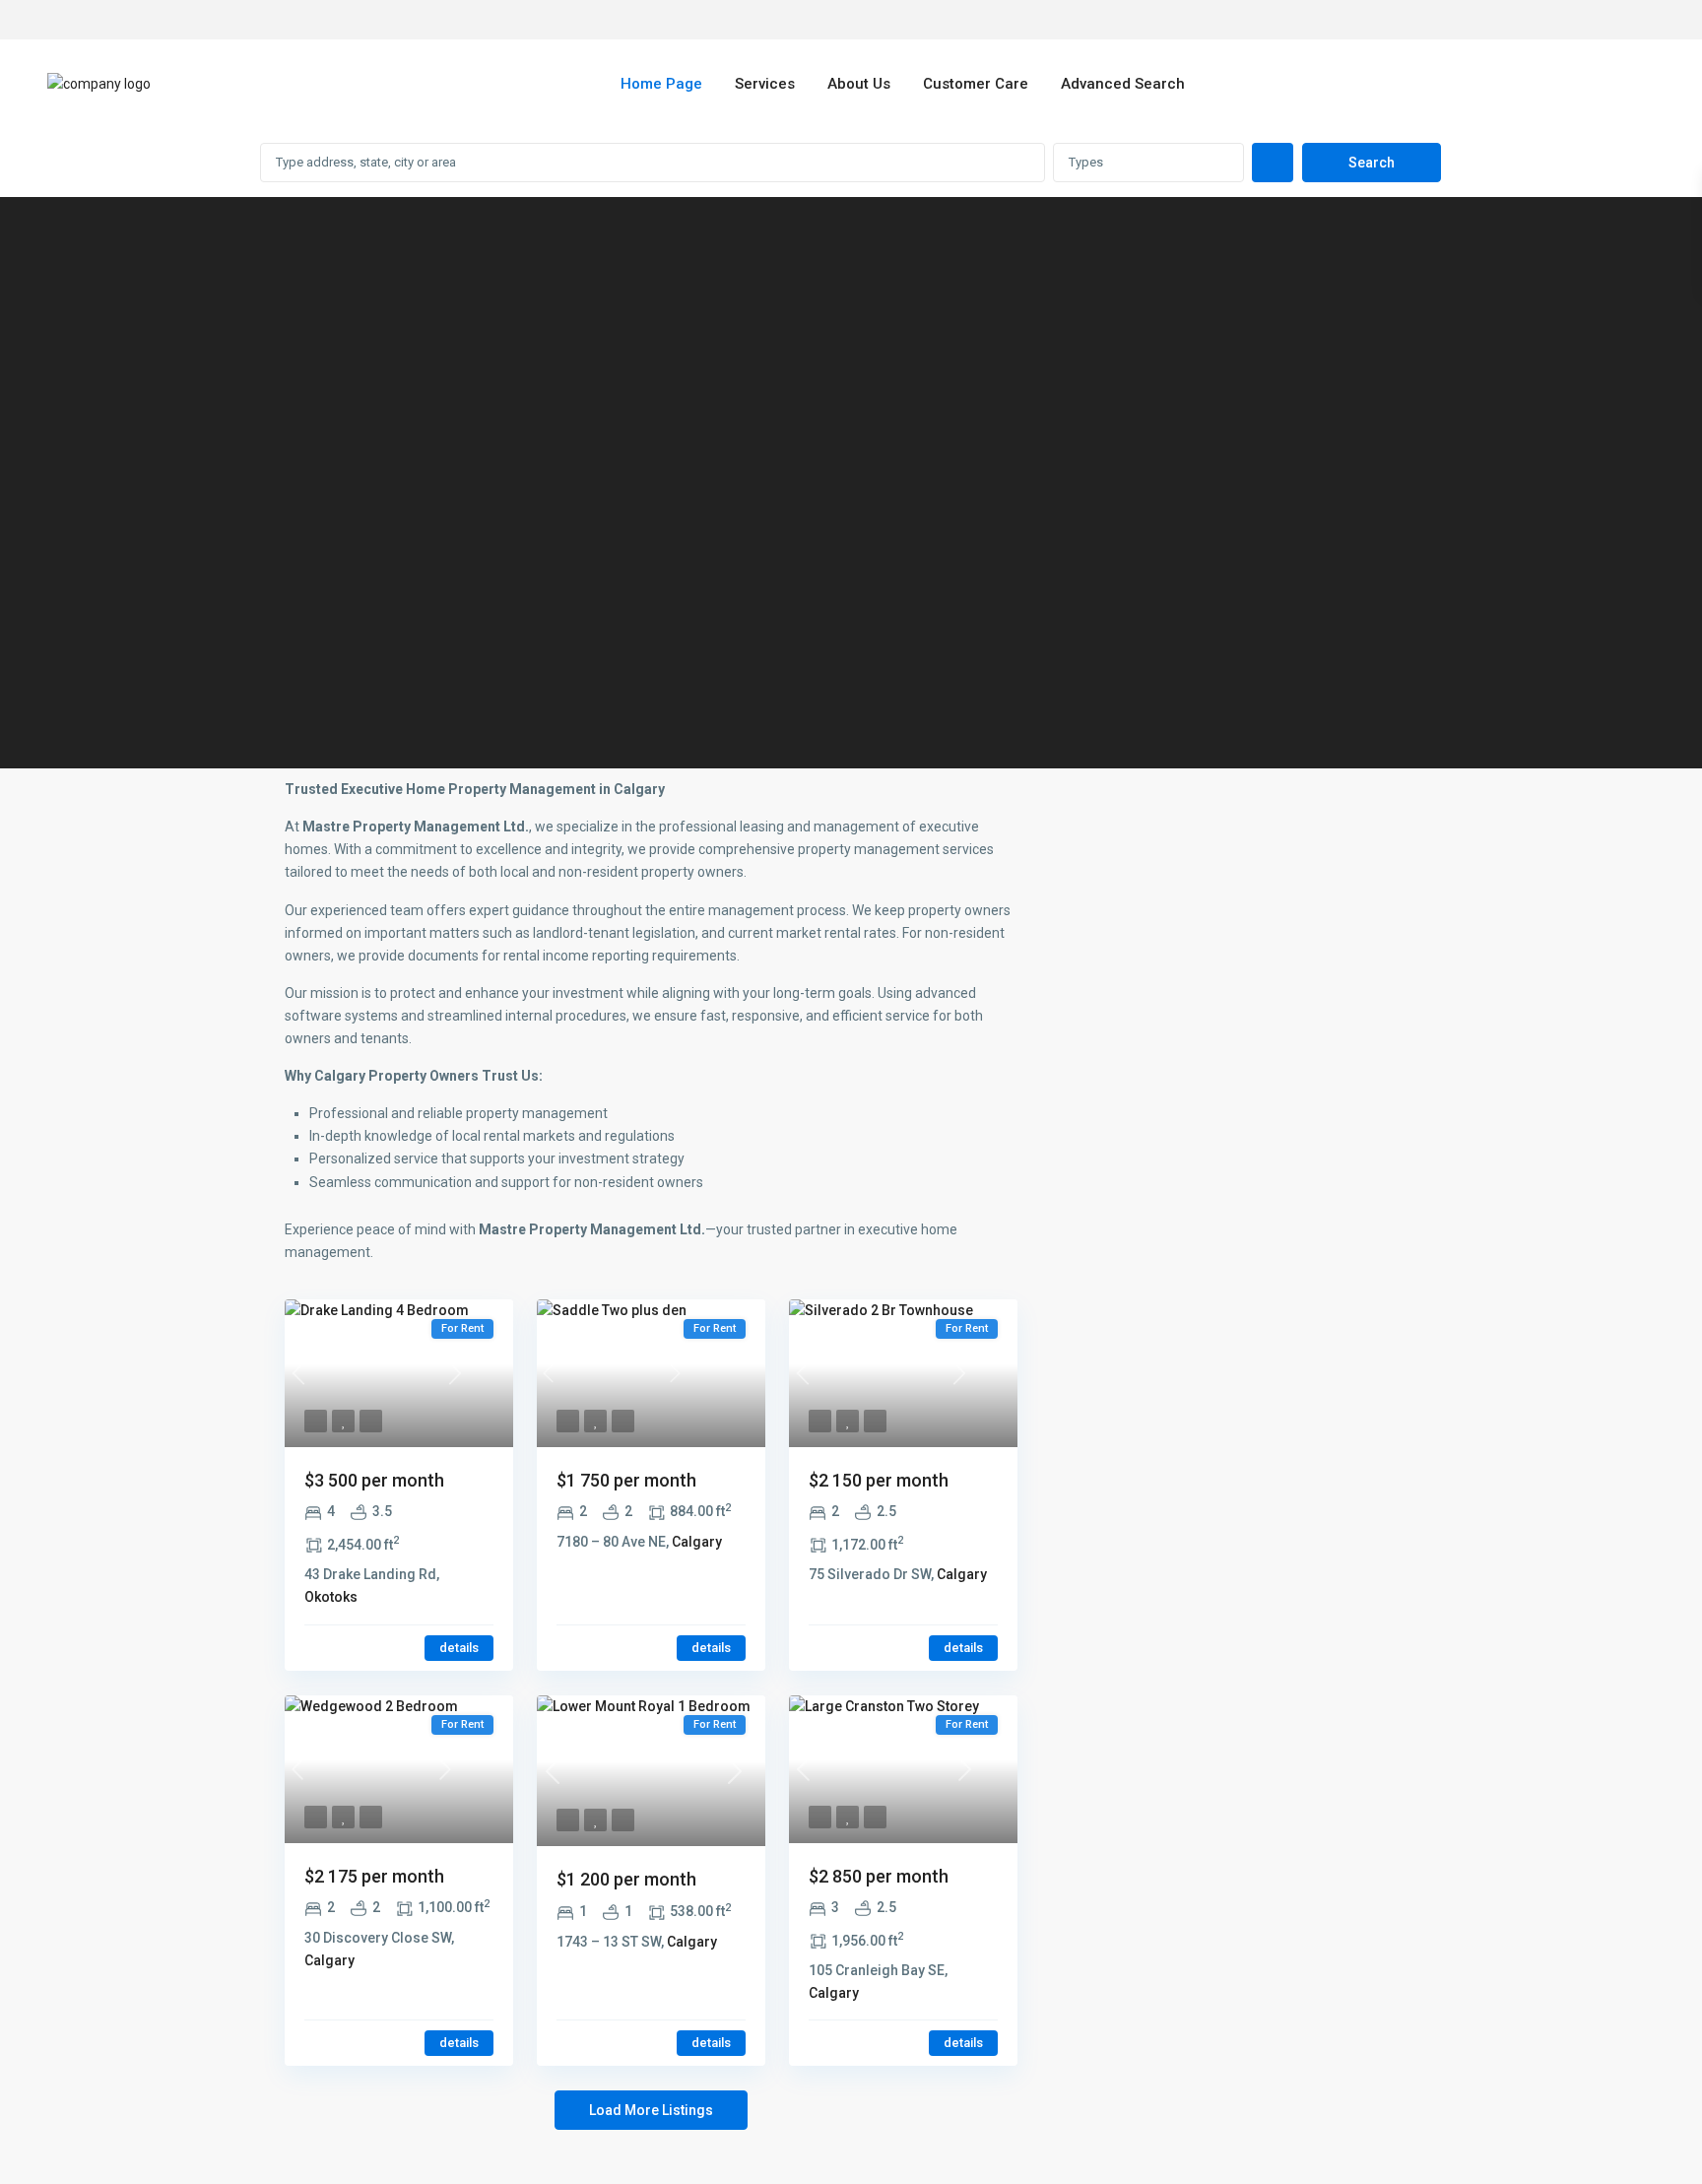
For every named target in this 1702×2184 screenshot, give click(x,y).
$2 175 (374, 1876)
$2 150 (879, 1480)
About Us (859, 84)
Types (1086, 162)
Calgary (697, 1542)
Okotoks (331, 1597)
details (459, 1648)
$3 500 (374, 1480)
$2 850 (879, 1876)
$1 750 (626, 1480)
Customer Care (976, 84)
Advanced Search (1123, 84)
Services (765, 84)
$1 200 (626, 1879)
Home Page (661, 84)
